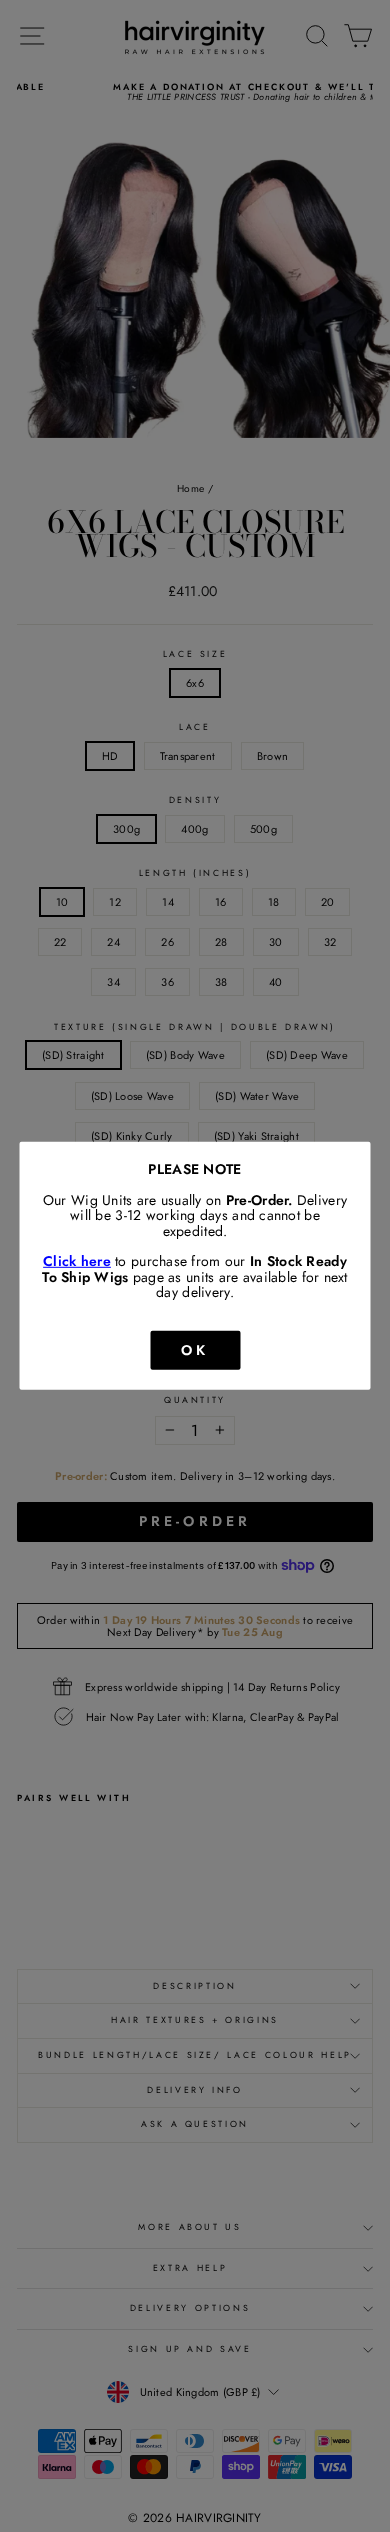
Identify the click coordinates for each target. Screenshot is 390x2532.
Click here (77, 1261)
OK (195, 1349)
